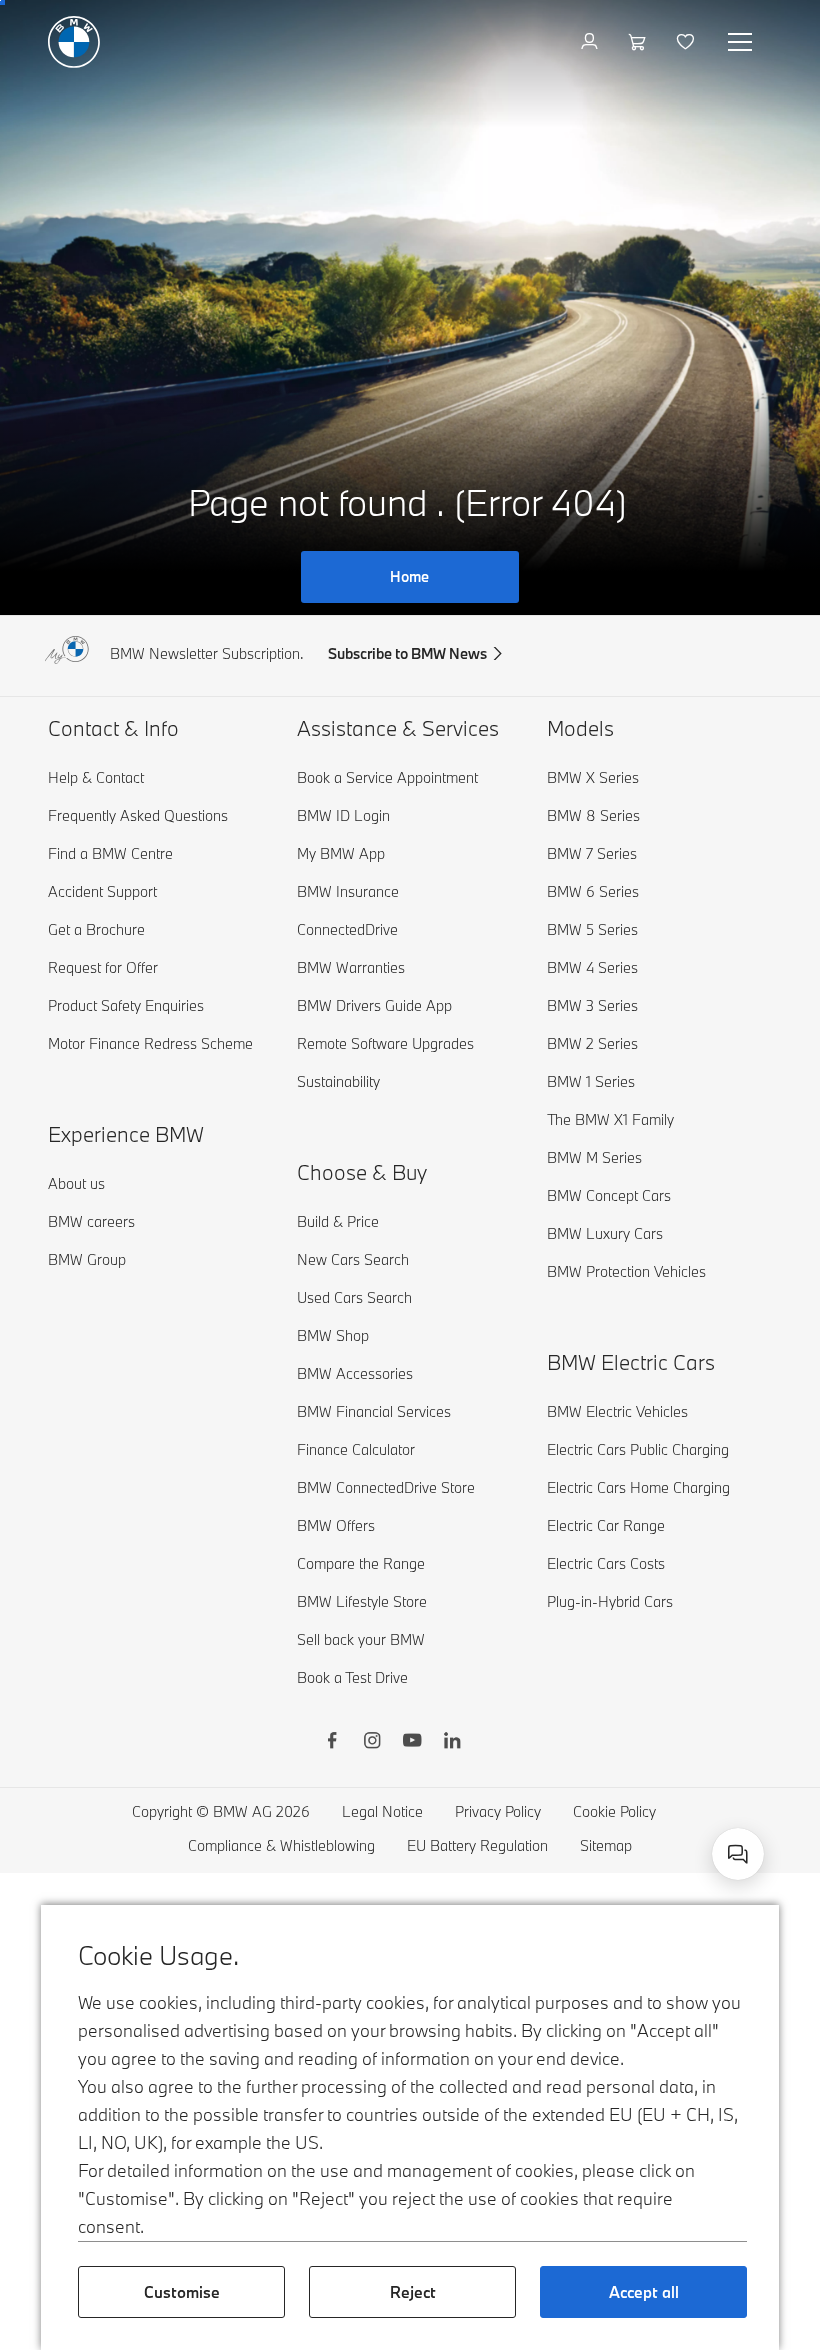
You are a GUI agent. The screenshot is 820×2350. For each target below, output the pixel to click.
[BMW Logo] (74, 42)
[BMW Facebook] (332, 1743)
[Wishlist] (687, 42)
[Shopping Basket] (639, 42)
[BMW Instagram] (372, 1743)
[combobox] (738, 1854)
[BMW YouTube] (412, 1743)
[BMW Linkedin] (452, 1743)
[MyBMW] (591, 42)
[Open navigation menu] (742, 42)
